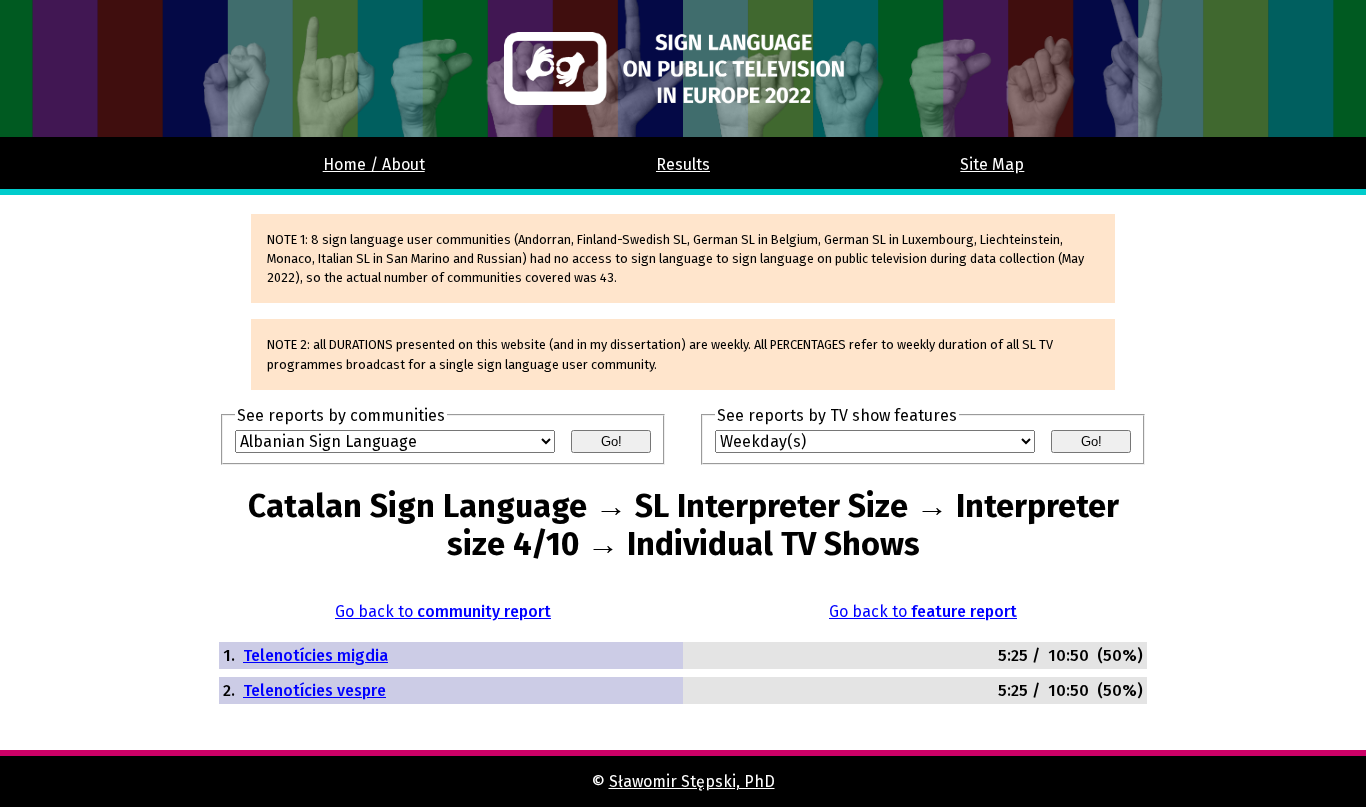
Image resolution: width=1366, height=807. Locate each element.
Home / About (374, 164)
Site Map (992, 164)
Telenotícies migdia (315, 655)
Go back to (443, 611)
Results (683, 164)
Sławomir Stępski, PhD (692, 781)
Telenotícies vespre (314, 690)
